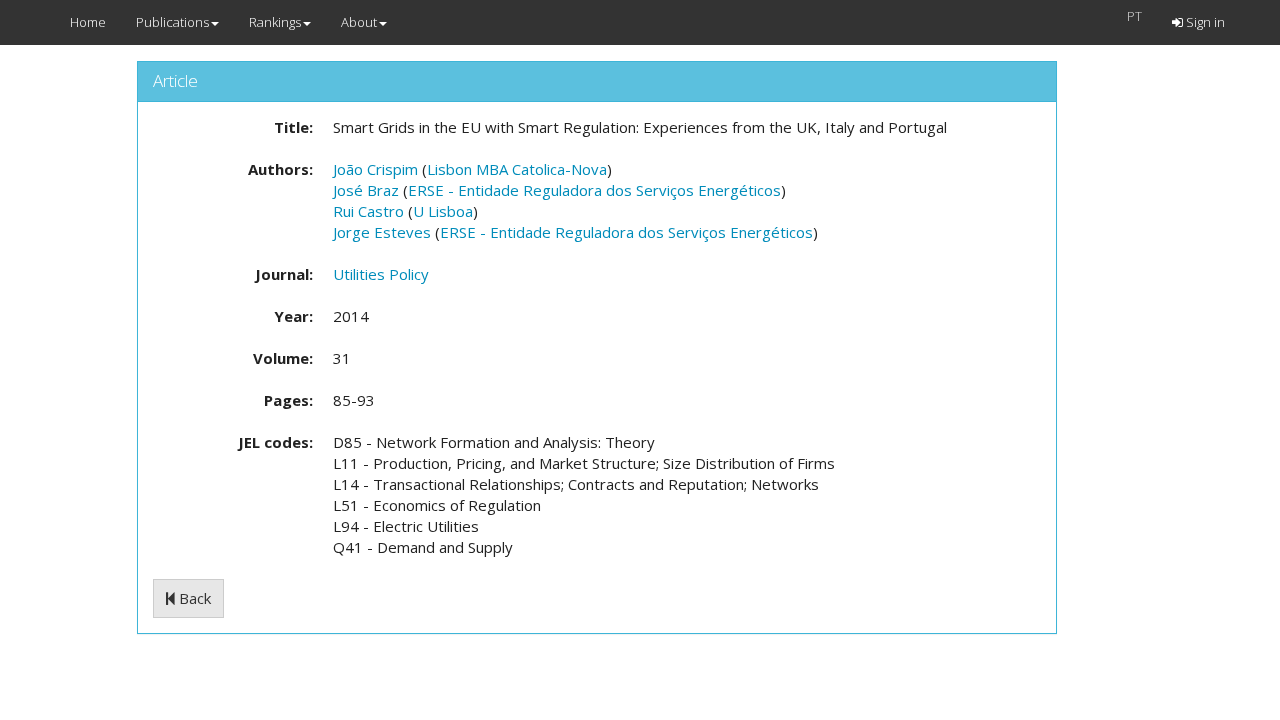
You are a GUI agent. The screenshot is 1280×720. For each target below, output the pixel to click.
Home (88, 22)
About (359, 22)
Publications (172, 22)
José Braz (366, 190)
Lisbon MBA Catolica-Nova (517, 169)
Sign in (1204, 22)
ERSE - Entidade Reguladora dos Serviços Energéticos (594, 190)
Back (193, 598)
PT (1134, 16)
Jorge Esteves (382, 232)
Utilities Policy (381, 274)
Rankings (275, 22)
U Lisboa (443, 211)
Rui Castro (368, 211)
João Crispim (375, 169)
